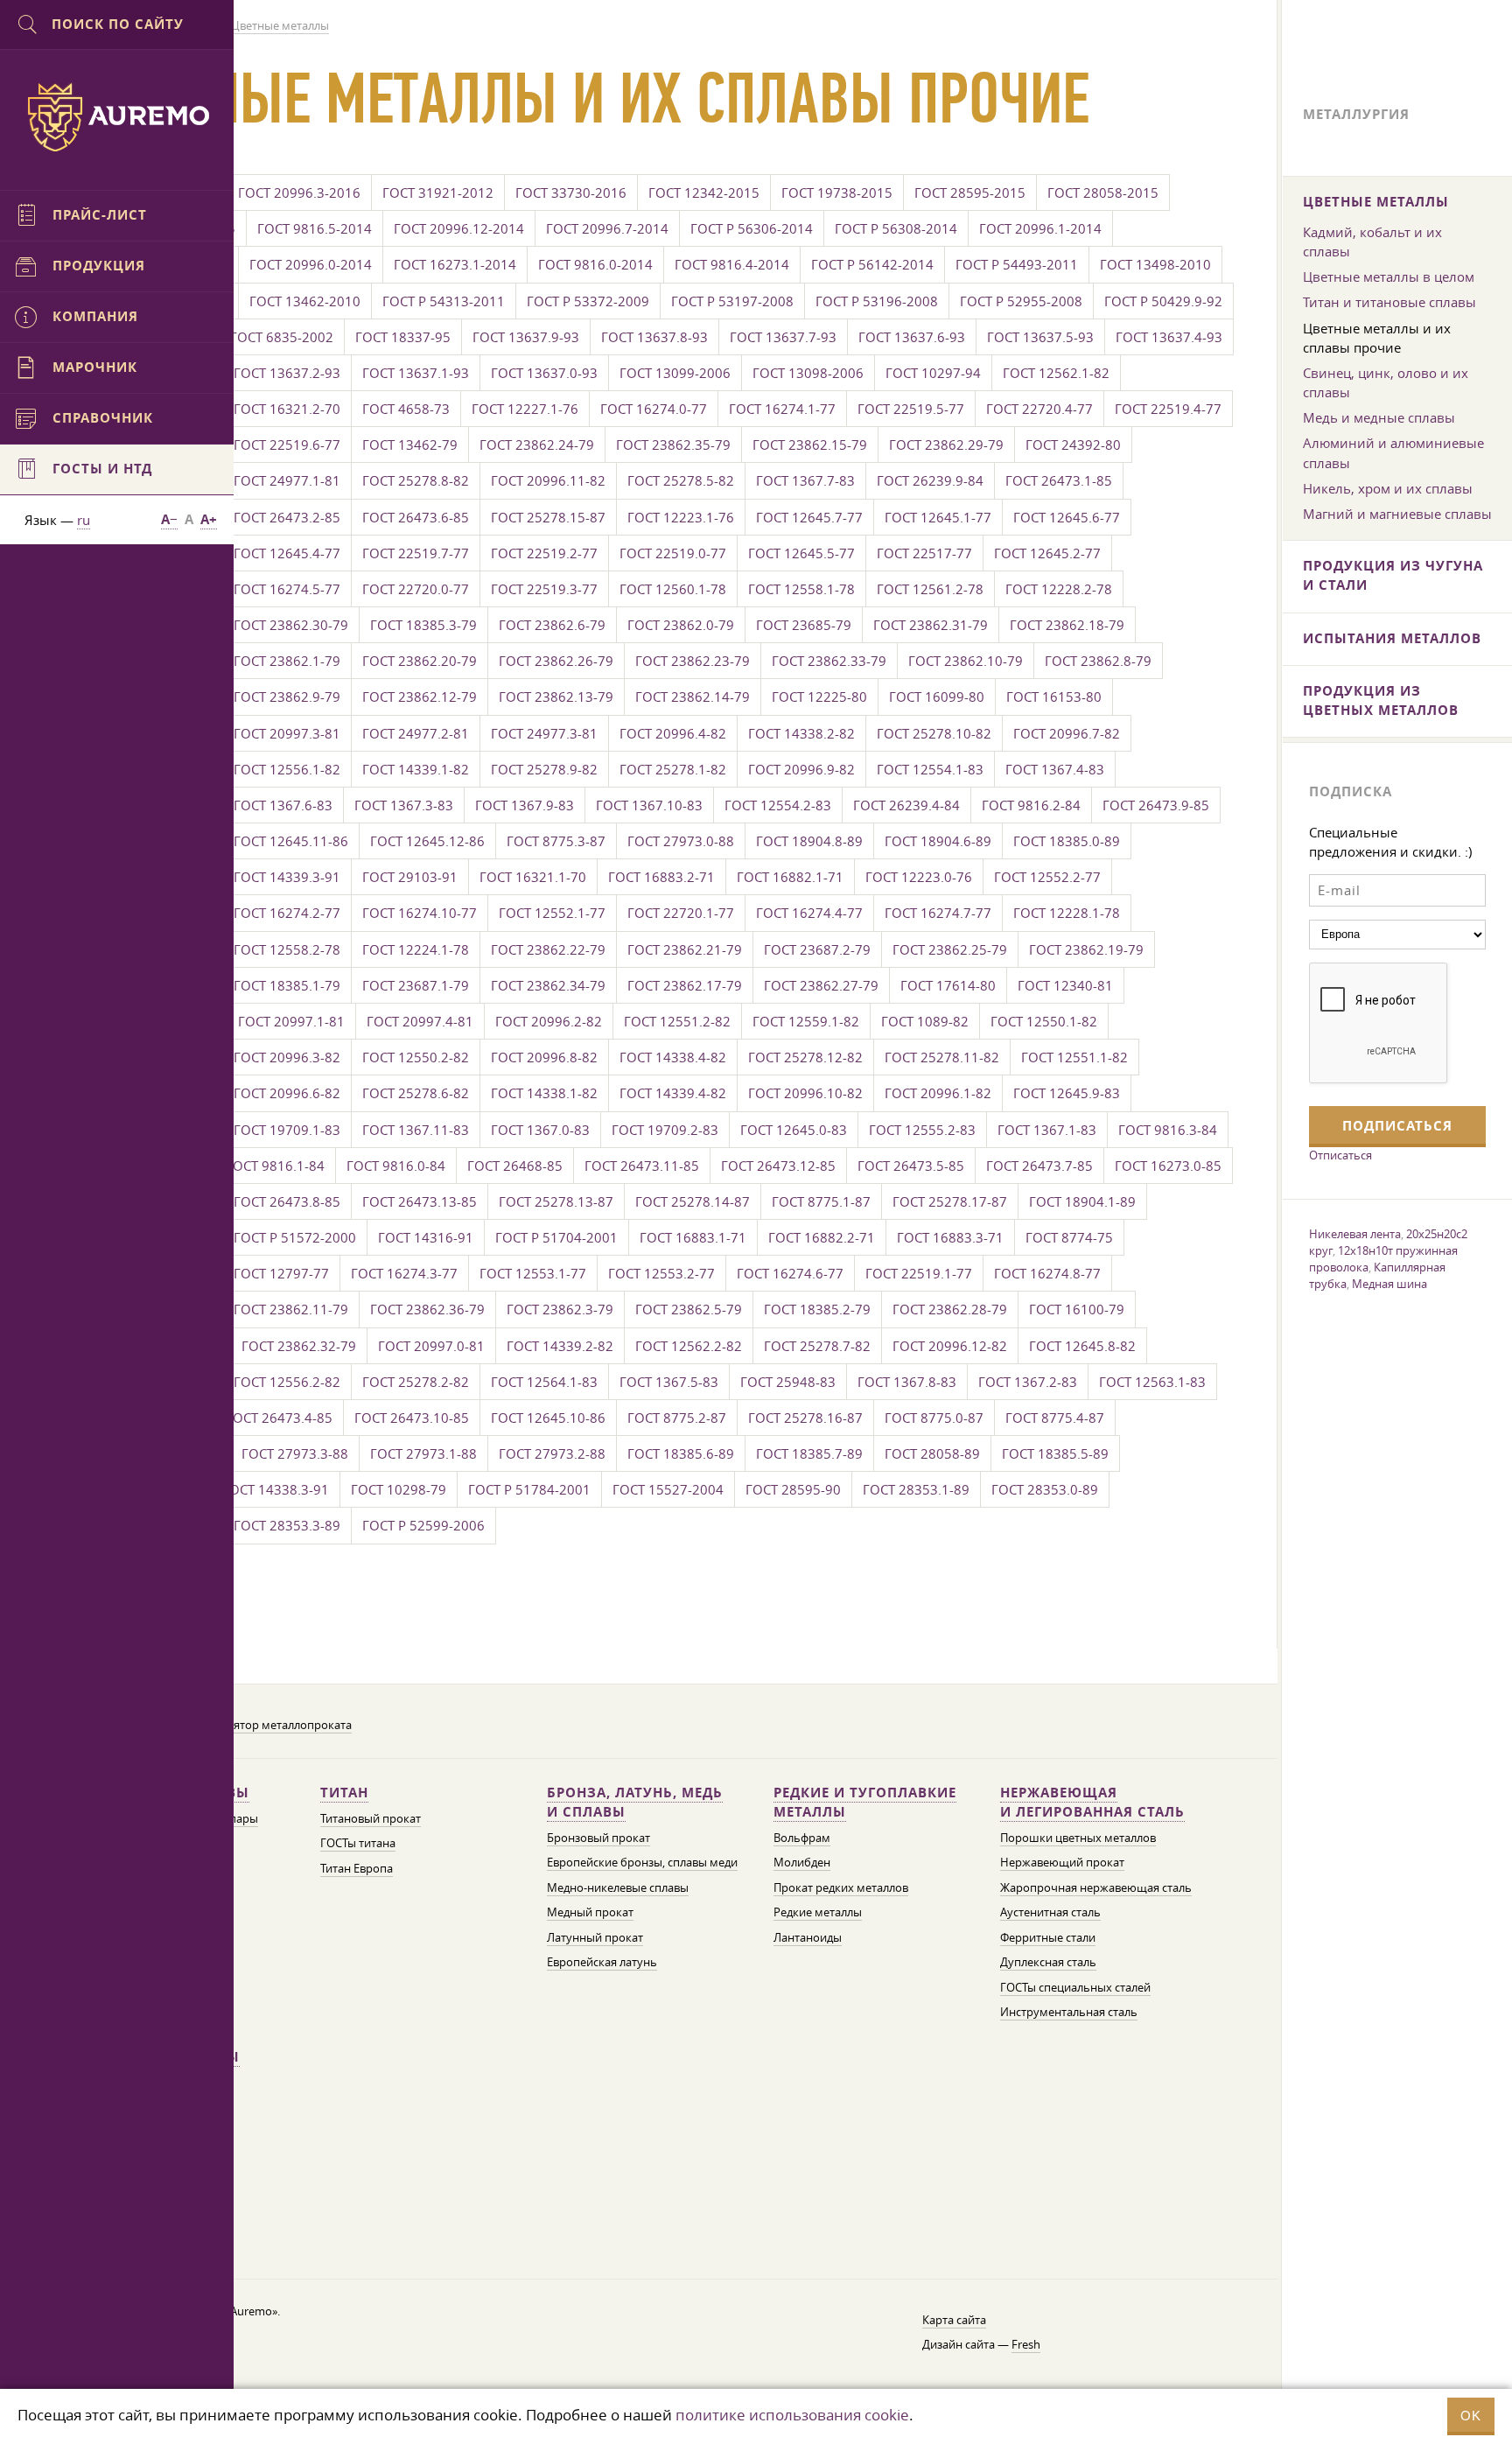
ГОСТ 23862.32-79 (299, 1346)
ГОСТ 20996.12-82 (950, 1346)
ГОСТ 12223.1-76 (681, 517)
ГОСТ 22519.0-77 (673, 553)
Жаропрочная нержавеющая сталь (1096, 1888)
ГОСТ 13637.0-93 (544, 373)
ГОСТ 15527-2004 (668, 1489)
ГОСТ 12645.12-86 (427, 841)
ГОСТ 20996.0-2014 (311, 264)
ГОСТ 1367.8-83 (907, 1382)
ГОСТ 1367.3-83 (404, 805)
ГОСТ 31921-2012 (438, 193)
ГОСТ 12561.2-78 (930, 589)
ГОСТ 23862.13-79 (556, 697)
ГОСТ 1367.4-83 (1055, 769)
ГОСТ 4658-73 (406, 409)
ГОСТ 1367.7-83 (805, 480)
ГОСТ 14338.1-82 (544, 1093)
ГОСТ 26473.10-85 (412, 1418)
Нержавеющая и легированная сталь (1092, 1802)
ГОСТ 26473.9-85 (1156, 805)
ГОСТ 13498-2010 (1155, 264)
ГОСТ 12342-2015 (704, 193)
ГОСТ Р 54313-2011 (444, 301)
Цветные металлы (1376, 202)
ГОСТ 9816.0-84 (396, 1166)
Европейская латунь (602, 1962)
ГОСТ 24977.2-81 (416, 733)
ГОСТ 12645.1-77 (938, 517)
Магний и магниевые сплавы (1397, 514)
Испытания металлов (1392, 638)
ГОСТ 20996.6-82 (287, 1093)
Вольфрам (802, 1838)
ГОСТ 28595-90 (793, 1489)
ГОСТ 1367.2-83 (1028, 1382)
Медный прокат (590, 1912)
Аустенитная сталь (1050, 1912)
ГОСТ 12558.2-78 (287, 949)
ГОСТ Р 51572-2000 (295, 1237)
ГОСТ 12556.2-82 (287, 1382)
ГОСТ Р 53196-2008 (877, 301)
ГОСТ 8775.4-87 (1055, 1418)
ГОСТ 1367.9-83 (525, 805)
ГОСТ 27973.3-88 (295, 1453)
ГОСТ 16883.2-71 (661, 877)
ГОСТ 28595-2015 (970, 193)
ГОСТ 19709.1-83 (287, 1130)
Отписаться (1340, 1155)
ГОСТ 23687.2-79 (817, 949)
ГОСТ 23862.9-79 (287, 697)
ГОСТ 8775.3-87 (556, 841)
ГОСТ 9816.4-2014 (732, 264)
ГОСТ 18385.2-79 (817, 1309)
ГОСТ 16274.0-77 (654, 409)
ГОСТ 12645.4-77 (287, 553)
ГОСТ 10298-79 (399, 1489)
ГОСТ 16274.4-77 (809, 913)
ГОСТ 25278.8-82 (416, 480)
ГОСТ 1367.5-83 (669, 1382)
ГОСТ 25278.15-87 (548, 517)
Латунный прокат (595, 1938)
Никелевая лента (1355, 1234)
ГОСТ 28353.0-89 (1045, 1489)
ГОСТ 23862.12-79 (420, 697)
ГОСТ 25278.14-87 (693, 1201)
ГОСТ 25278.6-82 (416, 1093)
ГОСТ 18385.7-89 (809, 1453)
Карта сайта (954, 2320)
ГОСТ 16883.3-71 (950, 1237)
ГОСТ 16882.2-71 (822, 1237)
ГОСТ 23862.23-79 (693, 661)
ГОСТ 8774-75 (1069, 1237)
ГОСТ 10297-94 (933, 373)
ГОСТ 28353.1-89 (916, 1489)
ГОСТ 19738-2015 (837, 193)
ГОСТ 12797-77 (281, 1273)
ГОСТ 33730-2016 (571, 193)
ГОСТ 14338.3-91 (276, 1489)
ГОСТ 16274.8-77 (1047, 1273)
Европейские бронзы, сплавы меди (642, 1863)
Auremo (117, 117)
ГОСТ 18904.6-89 (938, 841)
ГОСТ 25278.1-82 (673, 769)
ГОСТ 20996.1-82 (938, 1093)
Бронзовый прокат (598, 1838)
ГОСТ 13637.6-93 (912, 337)
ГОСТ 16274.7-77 (938, 913)
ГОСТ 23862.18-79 (1067, 625)
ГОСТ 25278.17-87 (950, 1201)
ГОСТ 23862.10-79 (966, 661)
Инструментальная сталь (1069, 2012)
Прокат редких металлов (841, 1888)
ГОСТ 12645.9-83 (1067, 1093)
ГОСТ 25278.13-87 (556, 1201)
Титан (344, 1793)
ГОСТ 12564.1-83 (544, 1382)
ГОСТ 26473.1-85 (1059, 480)
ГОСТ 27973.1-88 (423, 1453)
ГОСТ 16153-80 (1054, 697)
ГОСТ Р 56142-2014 (872, 264)
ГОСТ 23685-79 (804, 625)
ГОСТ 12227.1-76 (525, 409)
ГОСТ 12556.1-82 (287, 769)
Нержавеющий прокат (1062, 1863)
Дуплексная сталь (1048, 1962)
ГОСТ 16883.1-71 (693, 1237)
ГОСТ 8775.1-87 (821, 1201)
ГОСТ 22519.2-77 (544, 553)
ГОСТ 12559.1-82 (806, 1021)
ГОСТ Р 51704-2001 (556, 1237)
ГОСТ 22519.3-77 (544, 589)
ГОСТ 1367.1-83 (1047, 1130)
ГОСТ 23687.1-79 (416, 985)
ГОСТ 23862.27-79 (821, 985)
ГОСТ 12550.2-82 (416, 1057)
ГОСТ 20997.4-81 (420, 1021)
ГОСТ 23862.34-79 (548, 985)
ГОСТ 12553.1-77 (533, 1273)
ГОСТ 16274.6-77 (790, 1273)
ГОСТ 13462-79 (410, 445)
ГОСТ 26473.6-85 (416, 517)
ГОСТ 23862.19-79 (1086, 949)
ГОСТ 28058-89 (932, 1453)
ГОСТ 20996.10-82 (805, 1093)
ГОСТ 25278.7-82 (817, 1346)
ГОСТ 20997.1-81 (291, 1021)
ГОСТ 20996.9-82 (801, 769)
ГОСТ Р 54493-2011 (1017, 264)
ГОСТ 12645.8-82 (1082, 1346)
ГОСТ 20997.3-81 (287, 733)
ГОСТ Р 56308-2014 (896, 228)
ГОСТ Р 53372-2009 (588, 301)
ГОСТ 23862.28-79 (950, 1309)
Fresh (1026, 2345)
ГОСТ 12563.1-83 (1152, 1382)
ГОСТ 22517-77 (924, 553)
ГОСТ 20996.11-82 (548, 480)
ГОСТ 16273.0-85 (1168, 1166)
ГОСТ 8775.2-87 (677, 1418)
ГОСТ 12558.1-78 (801, 589)
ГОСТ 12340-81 (1065, 985)
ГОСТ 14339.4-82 (673, 1093)
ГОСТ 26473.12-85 (778, 1166)
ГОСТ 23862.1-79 (287, 661)
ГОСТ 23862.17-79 (685, 985)
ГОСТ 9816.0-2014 (595, 264)
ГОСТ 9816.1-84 (275, 1166)
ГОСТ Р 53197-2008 (732, 301)
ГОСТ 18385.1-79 (287, 985)
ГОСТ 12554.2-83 (778, 805)
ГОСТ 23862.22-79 (548, 949)
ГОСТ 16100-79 (1077, 1309)
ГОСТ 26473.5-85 (911, 1166)
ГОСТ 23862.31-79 (931, 625)
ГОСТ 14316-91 (426, 1237)
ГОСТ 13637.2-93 (287, 373)
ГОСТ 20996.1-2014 (1040, 228)
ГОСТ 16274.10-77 (420, 913)
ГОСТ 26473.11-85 (642, 1166)
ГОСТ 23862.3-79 (560, 1309)
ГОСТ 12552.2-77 (1047, 877)
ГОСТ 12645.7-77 (809, 517)
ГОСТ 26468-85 (515, 1166)
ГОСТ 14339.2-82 (560, 1346)
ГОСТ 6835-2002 (282, 337)
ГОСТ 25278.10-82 (934, 733)
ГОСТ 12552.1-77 (552, 913)
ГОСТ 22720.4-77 (1039, 409)
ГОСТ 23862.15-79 (810, 445)
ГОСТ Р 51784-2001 (529, 1489)
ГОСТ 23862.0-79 (681, 625)
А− (169, 519)
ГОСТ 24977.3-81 (544, 733)
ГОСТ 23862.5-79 (689, 1309)
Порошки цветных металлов (1078, 1838)
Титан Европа (357, 1869)
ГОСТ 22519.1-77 (919, 1273)
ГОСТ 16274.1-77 (782, 409)
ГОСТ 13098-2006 (808, 373)
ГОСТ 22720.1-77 (681, 913)
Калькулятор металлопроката (270, 1725)
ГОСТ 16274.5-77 (287, 589)
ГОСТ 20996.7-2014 (607, 228)
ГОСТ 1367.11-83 (416, 1130)
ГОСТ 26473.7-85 (1039, 1166)
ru (84, 520)
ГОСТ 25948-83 (788, 1382)
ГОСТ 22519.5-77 (911, 409)
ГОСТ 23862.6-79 (552, 625)
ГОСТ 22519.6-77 (287, 445)
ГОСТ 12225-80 (819, 697)
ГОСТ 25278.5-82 (681, 480)
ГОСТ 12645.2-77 (1047, 553)
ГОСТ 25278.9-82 (544, 769)
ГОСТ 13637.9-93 (526, 337)
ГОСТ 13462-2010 (305, 301)
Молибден (802, 1863)
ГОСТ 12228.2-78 (1059, 589)
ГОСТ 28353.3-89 (287, 1525)
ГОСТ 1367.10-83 (649, 805)
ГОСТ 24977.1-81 (287, 480)
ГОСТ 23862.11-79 (291, 1309)
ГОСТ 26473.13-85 (420, 1201)
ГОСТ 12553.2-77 (661, 1273)
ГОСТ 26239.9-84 (930, 480)
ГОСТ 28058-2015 (1103, 193)
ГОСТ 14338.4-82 (673, 1057)
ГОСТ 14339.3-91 (287, 877)
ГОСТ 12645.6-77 (1067, 517)
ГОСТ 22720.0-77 (416, 589)
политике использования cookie (792, 2415)
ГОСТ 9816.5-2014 (315, 228)
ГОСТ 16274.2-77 (287, 913)
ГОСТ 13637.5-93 (1040, 337)
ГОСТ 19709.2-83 (665, 1130)
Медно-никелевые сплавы (618, 1888)
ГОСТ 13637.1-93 (416, 373)
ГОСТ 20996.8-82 (544, 1057)
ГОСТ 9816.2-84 (1031, 805)
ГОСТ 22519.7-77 (416, 553)
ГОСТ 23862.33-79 (829, 661)
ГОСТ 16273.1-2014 (455, 264)
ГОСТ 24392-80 (1073, 445)
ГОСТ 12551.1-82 (1074, 1057)
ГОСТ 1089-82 (925, 1021)
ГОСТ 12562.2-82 (689, 1346)
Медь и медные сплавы (1379, 417)
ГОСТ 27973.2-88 (552, 1453)
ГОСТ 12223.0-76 (919, 877)
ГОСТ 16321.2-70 (287, 409)
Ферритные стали (1048, 1938)
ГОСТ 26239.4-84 (906, 805)
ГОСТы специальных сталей (1075, 1988)
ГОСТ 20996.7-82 (1067, 733)
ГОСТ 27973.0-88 (681, 841)
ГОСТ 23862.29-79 (946, 445)
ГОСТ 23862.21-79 (685, 949)
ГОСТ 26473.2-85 (287, 517)
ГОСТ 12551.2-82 (677, 1021)
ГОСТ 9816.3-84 (1168, 1130)
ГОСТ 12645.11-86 (291, 841)
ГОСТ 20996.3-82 (287, 1057)
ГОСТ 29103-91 (410, 877)
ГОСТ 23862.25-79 (950, 949)
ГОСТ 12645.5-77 (801, 553)
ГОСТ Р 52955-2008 (1021, 301)
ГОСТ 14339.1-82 (416, 769)
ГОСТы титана (358, 1843)
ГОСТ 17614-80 (948, 985)
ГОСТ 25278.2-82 (416, 1382)
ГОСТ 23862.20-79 (420, 661)
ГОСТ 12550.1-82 (1044, 1021)
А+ (209, 519)
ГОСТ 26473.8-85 (287, 1201)
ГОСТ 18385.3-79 (423, 625)
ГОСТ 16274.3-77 (404, 1273)
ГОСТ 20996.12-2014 (459, 228)
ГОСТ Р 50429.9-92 (1163, 301)
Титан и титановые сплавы (1389, 302)
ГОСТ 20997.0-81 (431, 1346)
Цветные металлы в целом (1389, 277)
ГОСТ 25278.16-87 (805, 1418)
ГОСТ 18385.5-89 (1055, 1453)
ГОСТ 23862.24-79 (537, 445)
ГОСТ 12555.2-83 (922, 1130)
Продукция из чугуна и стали (1393, 575)
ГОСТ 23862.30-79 (291, 625)
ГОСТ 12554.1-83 (930, 769)
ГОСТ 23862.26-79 (556, 661)
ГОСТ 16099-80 (937, 697)
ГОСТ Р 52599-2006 (423, 1525)
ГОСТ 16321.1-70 (533, 877)
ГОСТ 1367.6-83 (283, 805)
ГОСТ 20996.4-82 (673, 733)
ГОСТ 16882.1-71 (790, 877)
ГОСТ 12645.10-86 (548, 1418)
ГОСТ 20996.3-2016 (299, 193)
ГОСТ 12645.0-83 (794, 1130)
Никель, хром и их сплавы (1388, 488)
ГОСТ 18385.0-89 (1067, 841)
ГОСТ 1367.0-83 (540, 1130)
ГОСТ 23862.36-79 (427, 1309)
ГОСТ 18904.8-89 (809, 841)
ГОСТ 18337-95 (403, 337)
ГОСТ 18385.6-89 (681, 1453)
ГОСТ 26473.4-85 (279, 1418)
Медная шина (1389, 1284)
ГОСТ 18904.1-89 (1082, 1201)
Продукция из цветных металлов (1381, 700)
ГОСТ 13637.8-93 (654, 337)
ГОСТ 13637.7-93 (783, 337)
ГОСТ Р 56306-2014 (752, 228)
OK (1471, 2416)
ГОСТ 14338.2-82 (801, 733)
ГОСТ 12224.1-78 (416, 949)
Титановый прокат (371, 1819)
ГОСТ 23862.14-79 (693, 697)
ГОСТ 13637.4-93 (1169, 337)
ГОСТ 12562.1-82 (1056, 373)
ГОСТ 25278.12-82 (805, 1057)
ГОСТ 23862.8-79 (1098, 661)
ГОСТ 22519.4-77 (1168, 409)
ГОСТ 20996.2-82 (549, 1021)
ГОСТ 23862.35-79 (673, 445)
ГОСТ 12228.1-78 (1067, 913)
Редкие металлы (818, 1912)
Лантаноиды (808, 1938)
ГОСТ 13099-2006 (675, 373)
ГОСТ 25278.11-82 (942, 1057)
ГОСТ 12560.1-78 (673, 589)
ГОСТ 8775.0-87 (934, 1418)
